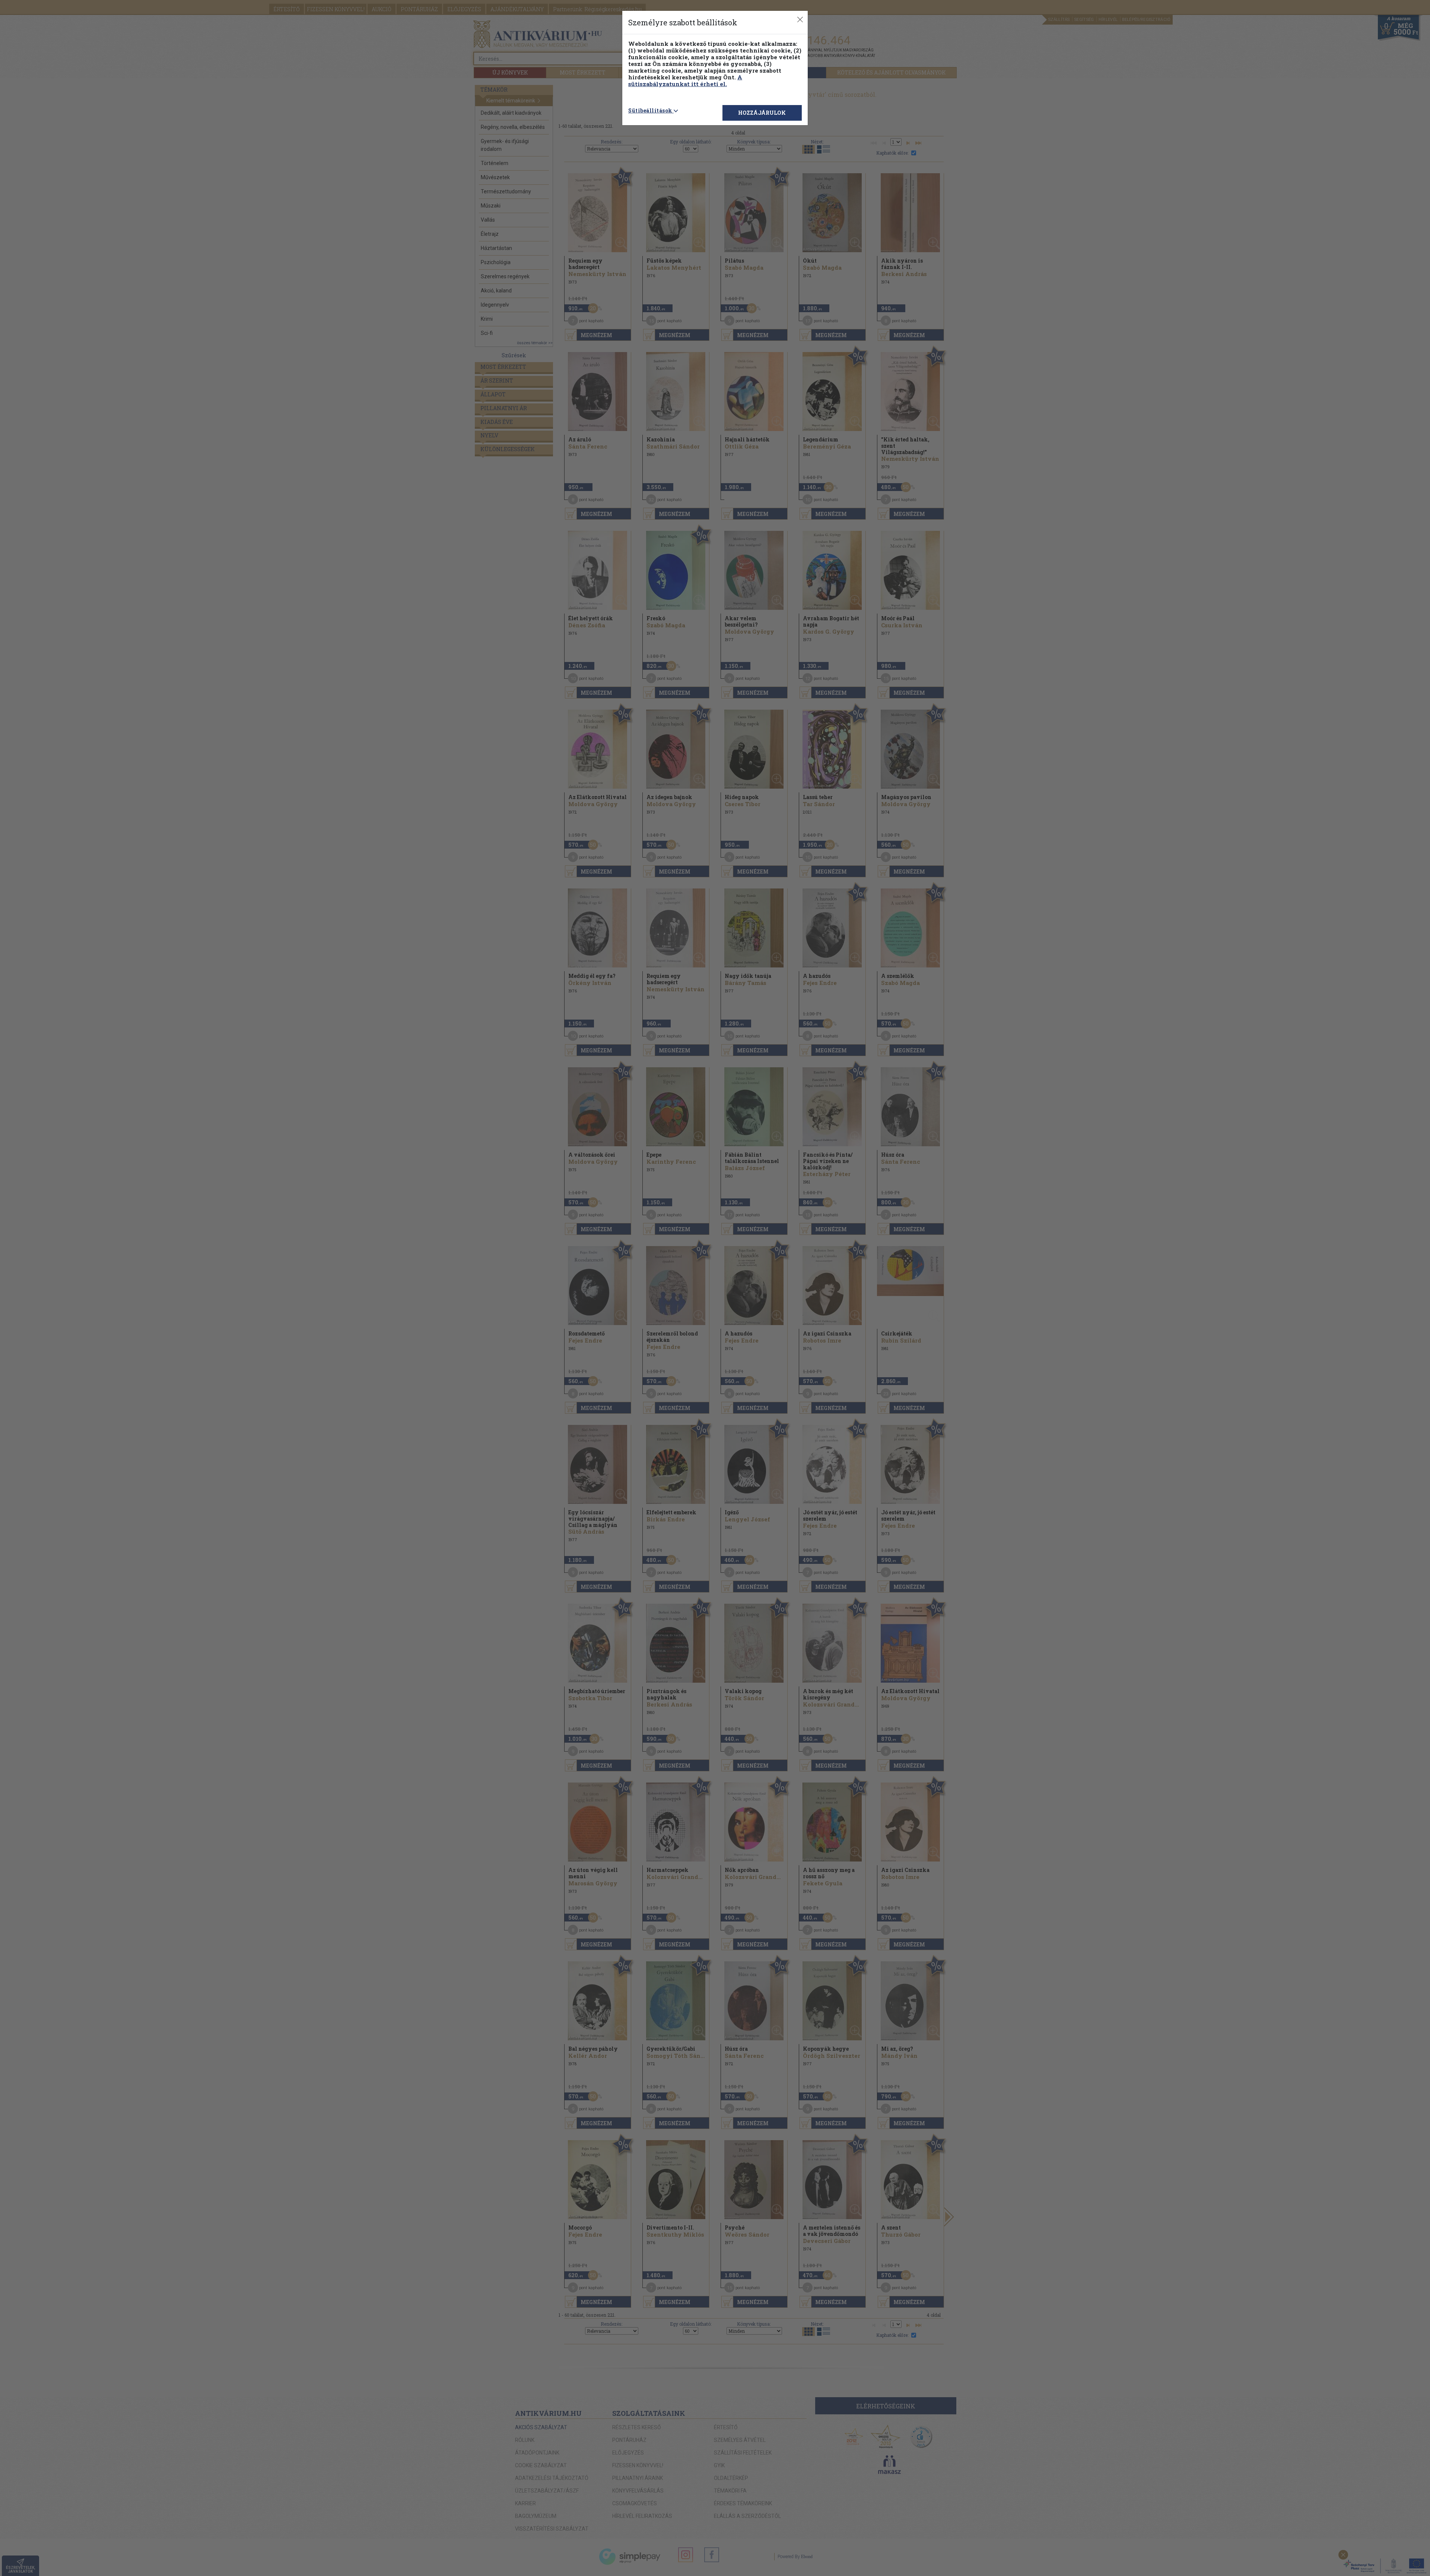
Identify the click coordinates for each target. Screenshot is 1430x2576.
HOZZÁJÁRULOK (762, 113)
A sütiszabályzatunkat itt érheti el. (685, 80)
